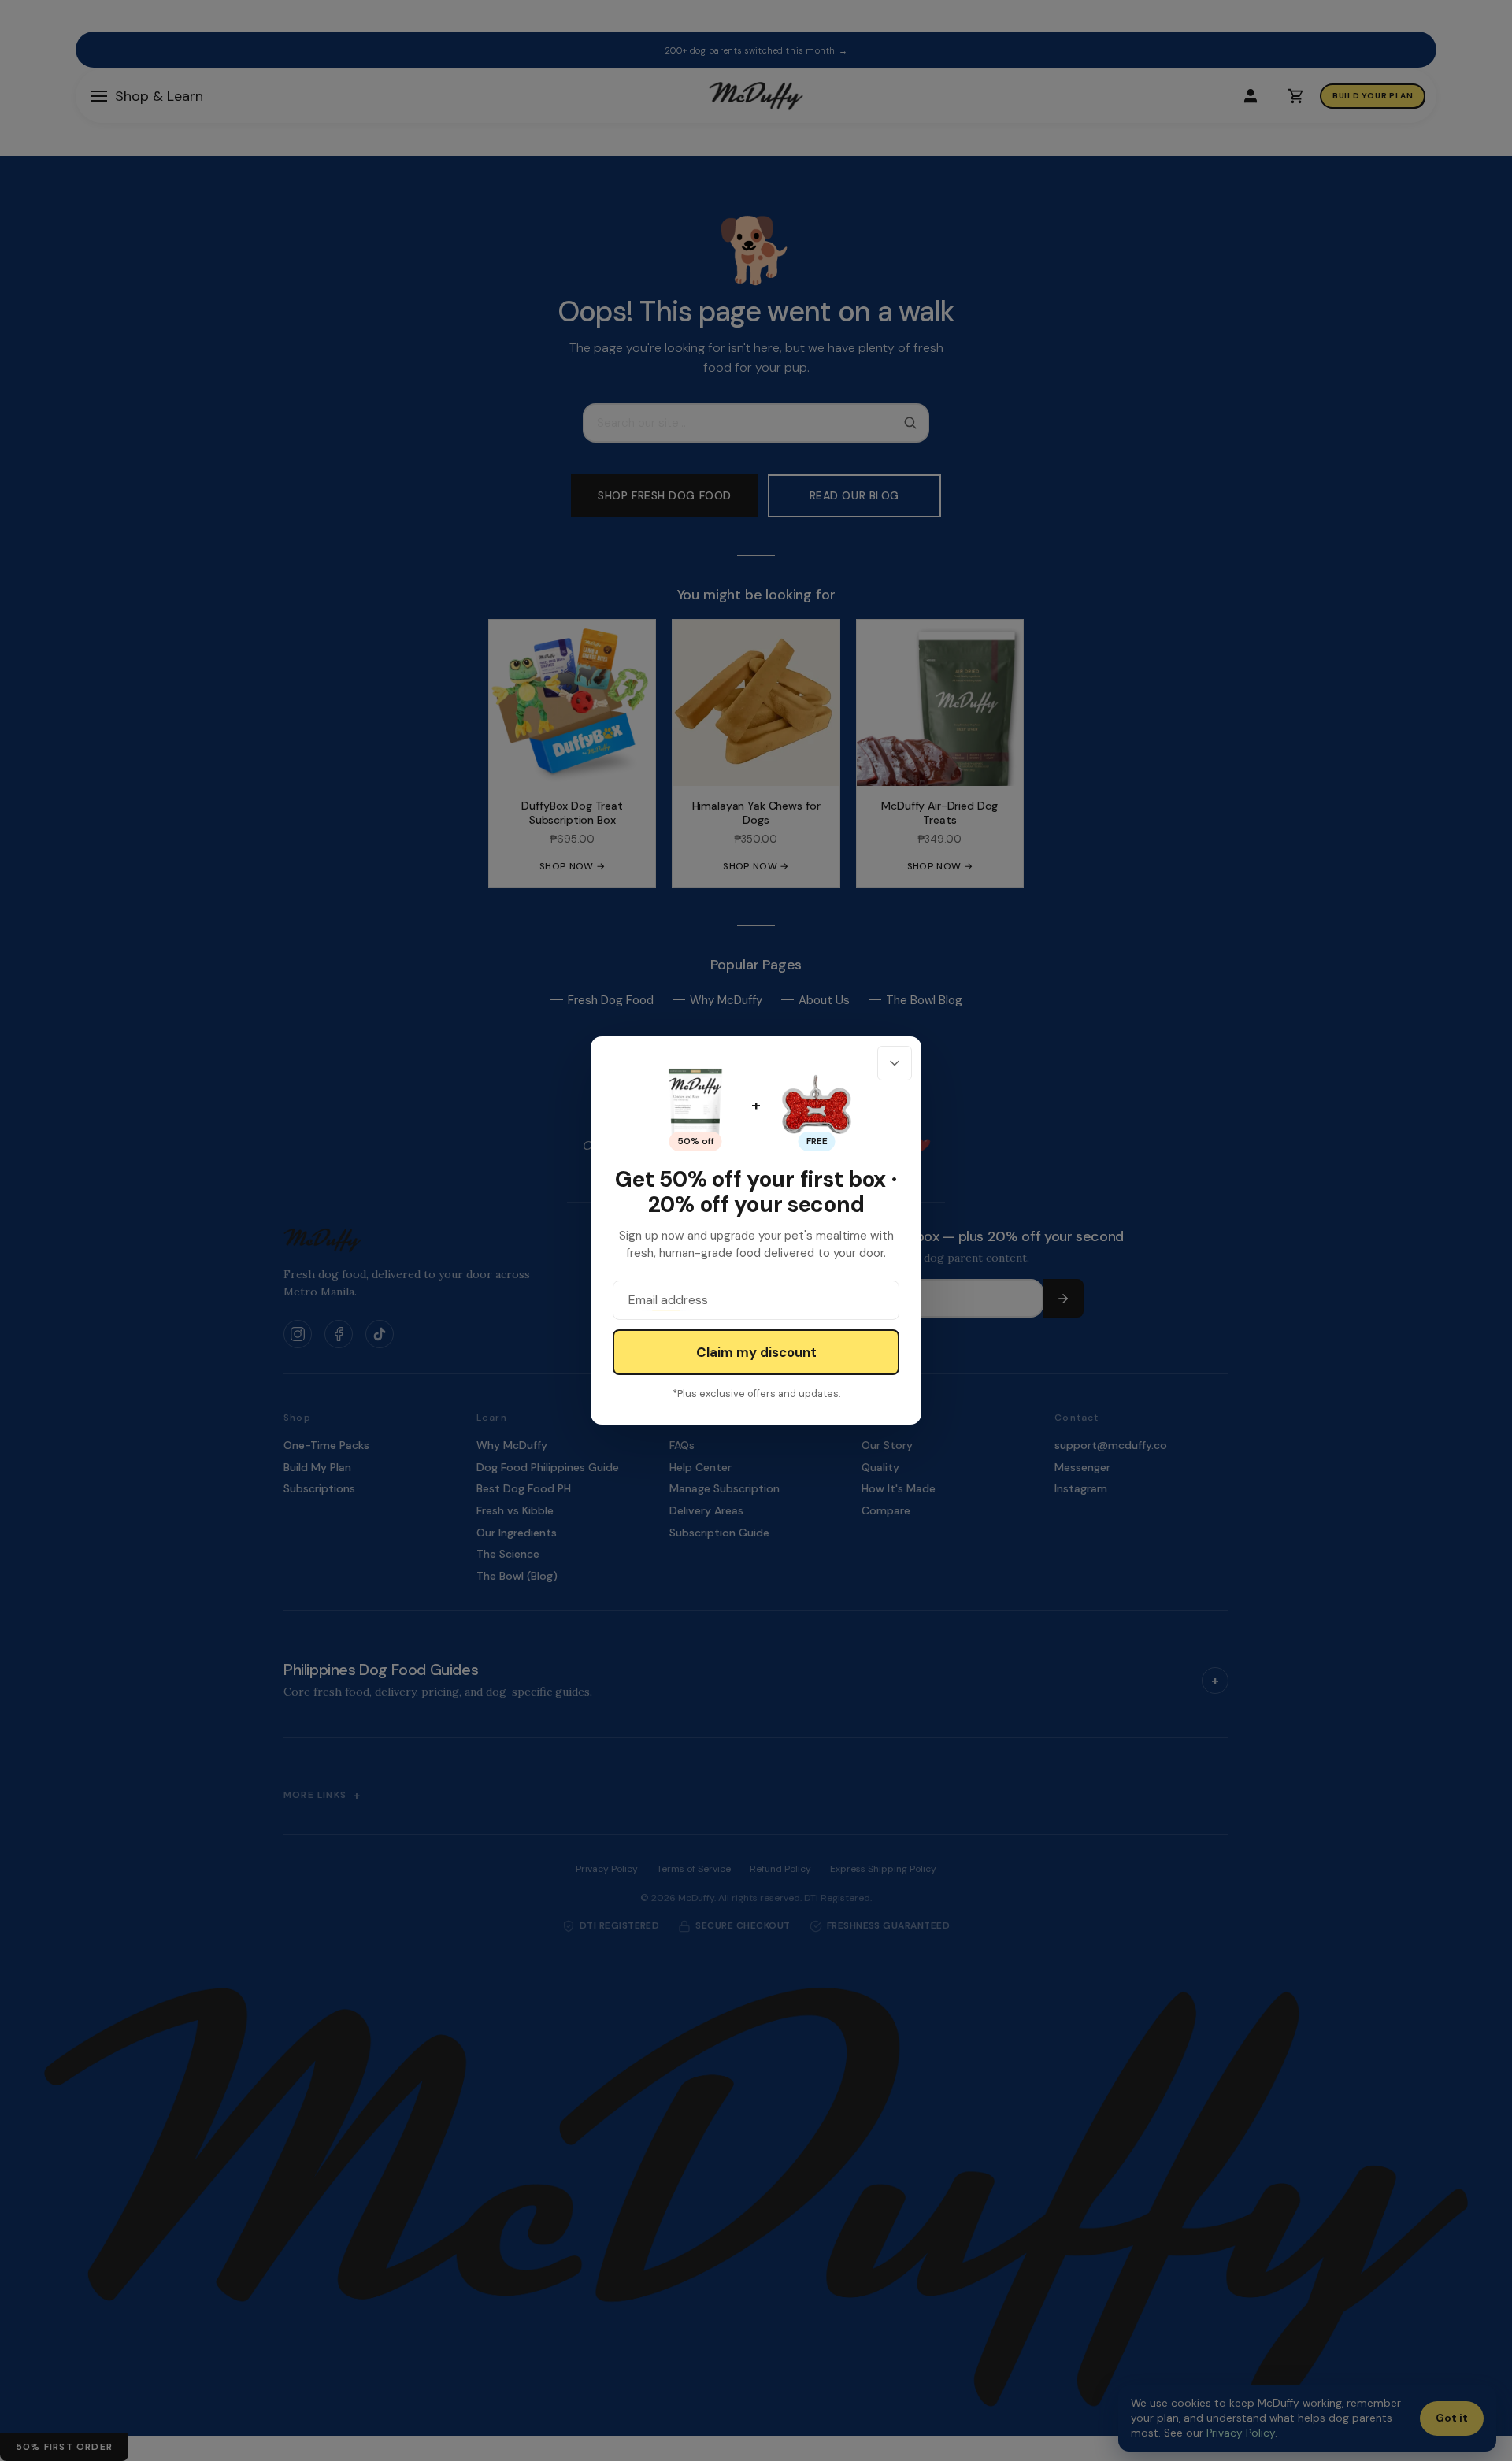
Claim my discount (756, 1352)
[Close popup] (895, 1063)
